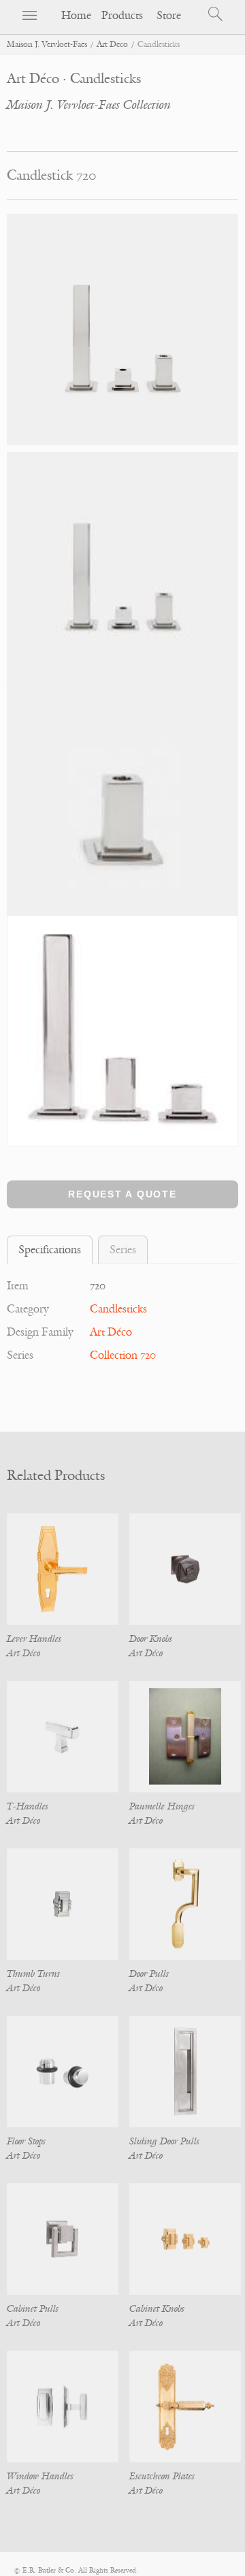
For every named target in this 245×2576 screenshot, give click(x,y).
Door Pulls (149, 1974)
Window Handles (40, 2476)
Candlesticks (118, 1309)
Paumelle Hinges (162, 1806)
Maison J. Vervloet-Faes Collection (89, 105)
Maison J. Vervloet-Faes (47, 45)
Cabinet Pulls (33, 2309)
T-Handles (28, 1806)
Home (76, 16)
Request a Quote (122, 1194)
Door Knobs (151, 1639)
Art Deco (112, 45)
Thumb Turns (33, 1974)
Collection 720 (123, 1355)
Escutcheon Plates (162, 2476)
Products (122, 16)
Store (169, 16)
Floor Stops (26, 2141)
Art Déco (111, 1332)
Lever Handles (34, 1639)
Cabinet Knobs (157, 2309)
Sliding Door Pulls (164, 2141)
